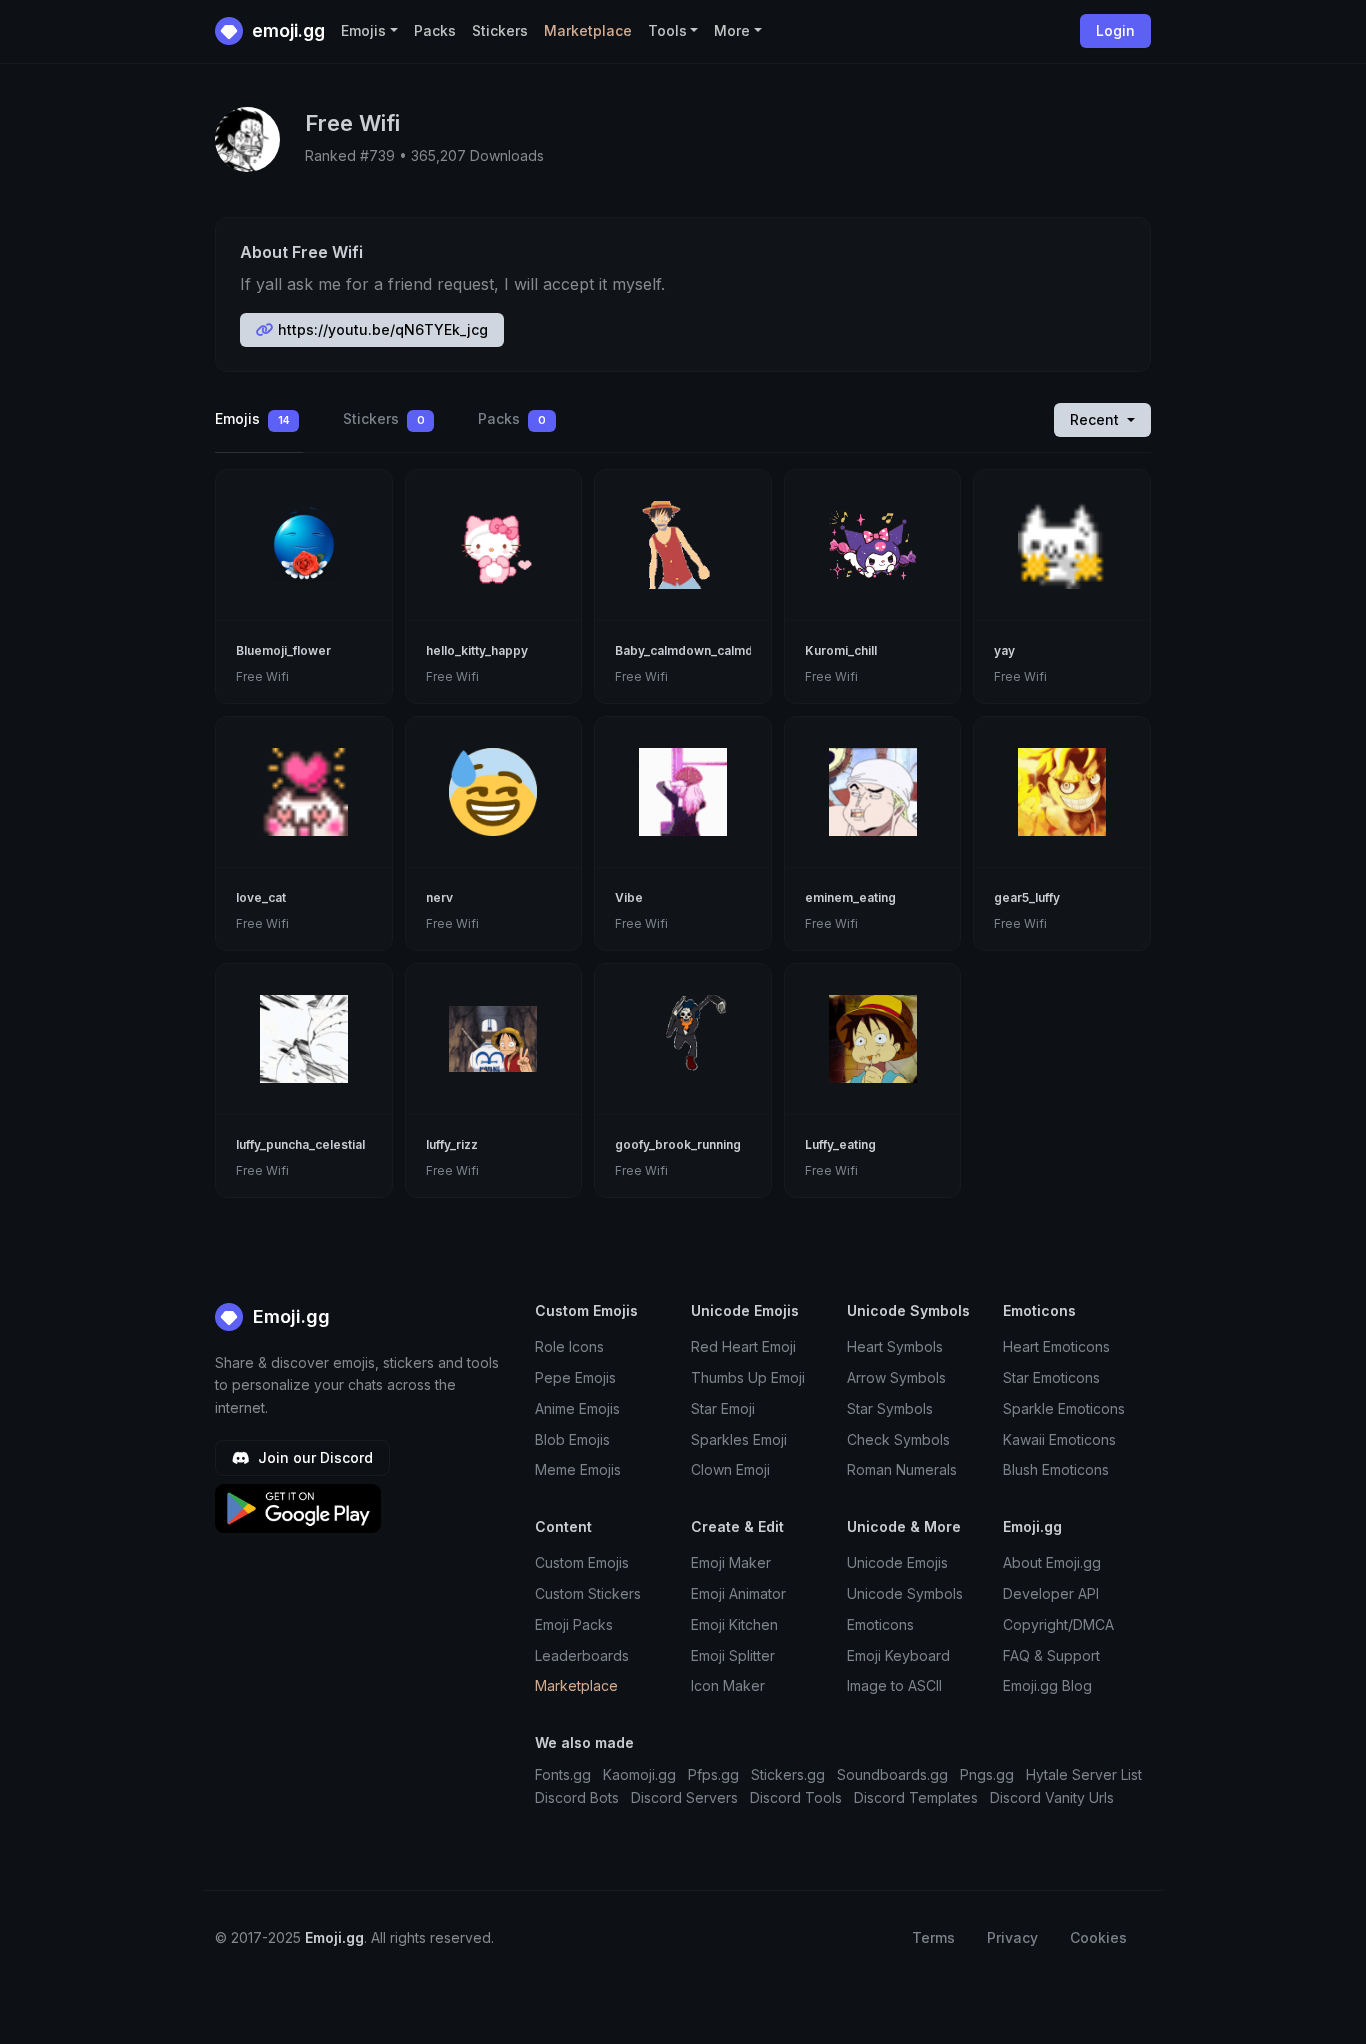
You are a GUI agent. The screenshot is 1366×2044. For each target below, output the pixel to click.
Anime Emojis (577, 1408)
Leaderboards (582, 1655)
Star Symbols (890, 1408)
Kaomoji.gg (639, 1774)
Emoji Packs (574, 1624)
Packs (435, 30)
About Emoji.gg (1052, 1562)
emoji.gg (286, 30)
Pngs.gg (987, 1774)
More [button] (732, 30)
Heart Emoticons (1056, 1346)
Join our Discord (313, 1457)
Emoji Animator (738, 1593)
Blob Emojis (572, 1439)
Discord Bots (577, 1797)
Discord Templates (916, 1797)
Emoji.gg (289, 1316)
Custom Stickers (588, 1593)
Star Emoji (723, 1408)
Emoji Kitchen (734, 1624)
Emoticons (880, 1624)
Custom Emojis (582, 1562)
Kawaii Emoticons (1059, 1439)
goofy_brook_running (678, 1144)
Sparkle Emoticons (1064, 1408)
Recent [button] (1096, 419)
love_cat (261, 897)
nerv (439, 897)
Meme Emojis (578, 1469)
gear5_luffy (1027, 897)
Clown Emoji (730, 1469)
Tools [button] (667, 30)
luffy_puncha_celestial (300, 1144)
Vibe (629, 897)
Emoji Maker (731, 1562)
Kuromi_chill (841, 650)
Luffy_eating (840, 1144)
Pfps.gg (713, 1774)
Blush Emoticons (1056, 1469)
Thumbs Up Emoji (748, 1377)
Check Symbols (898, 1439)
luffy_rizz (452, 1144)
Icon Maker (728, 1685)
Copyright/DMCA (1058, 1624)
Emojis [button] (363, 30)
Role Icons (569, 1346)
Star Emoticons (1051, 1377)
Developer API (1051, 1593)
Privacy (1012, 1937)
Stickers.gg (788, 1774)
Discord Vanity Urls (1052, 1797)
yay (1004, 650)
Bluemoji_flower (283, 650)
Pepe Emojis (575, 1377)
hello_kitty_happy (477, 650)
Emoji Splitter (733, 1655)
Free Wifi (262, 676)
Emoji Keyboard (898, 1655)
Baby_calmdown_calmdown (696, 650)
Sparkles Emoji (739, 1439)
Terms (933, 1937)
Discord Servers (684, 1797)
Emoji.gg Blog (1047, 1685)
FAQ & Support (1051, 1655)
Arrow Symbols (896, 1377)
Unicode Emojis (897, 1562)
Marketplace (588, 30)
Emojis (252, 418)
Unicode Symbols (905, 1593)
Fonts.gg (563, 1774)
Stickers (500, 30)
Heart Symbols (895, 1346)
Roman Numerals (902, 1469)
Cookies (1098, 1937)
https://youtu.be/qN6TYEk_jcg (381, 329)
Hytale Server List (1084, 1774)
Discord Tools (796, 1797)
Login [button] (1115, 30)
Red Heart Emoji (743, 1346)
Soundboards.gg (892, 1774)
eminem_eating (850, 897)
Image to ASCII (894, 1685)
